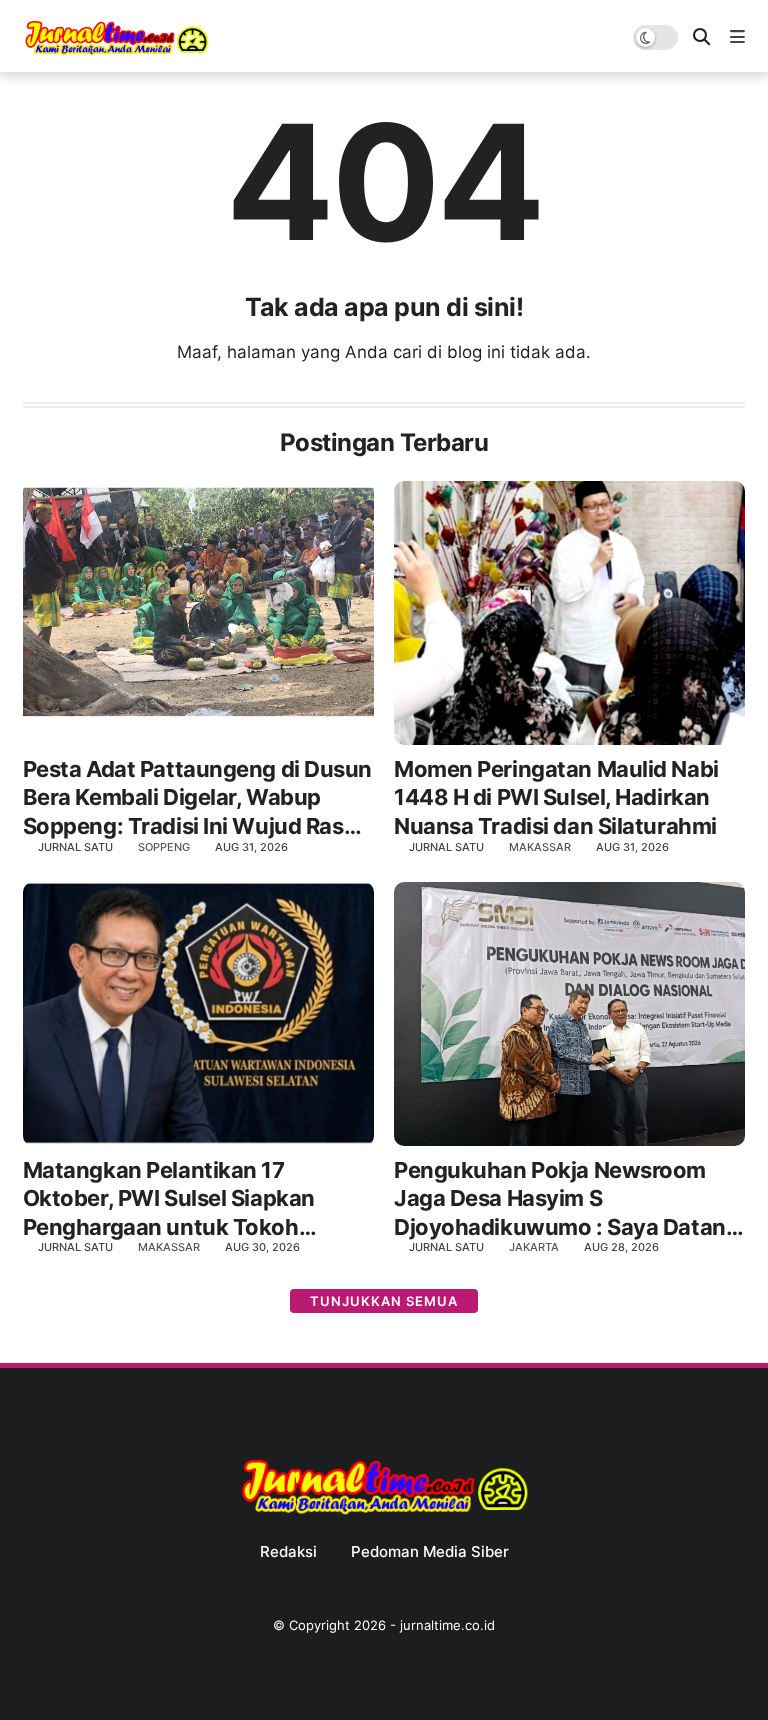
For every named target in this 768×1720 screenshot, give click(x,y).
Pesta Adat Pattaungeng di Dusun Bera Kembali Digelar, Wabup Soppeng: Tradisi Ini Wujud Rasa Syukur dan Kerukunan (197, 798)
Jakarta (534, 1247)
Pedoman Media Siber (430, 1552)
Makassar (540, 847)
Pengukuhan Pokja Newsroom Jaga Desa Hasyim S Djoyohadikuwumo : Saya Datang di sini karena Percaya (566, 1199)
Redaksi (288, 1552)
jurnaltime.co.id (447, 1625)
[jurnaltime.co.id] (116, 52)
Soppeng (164, 847)
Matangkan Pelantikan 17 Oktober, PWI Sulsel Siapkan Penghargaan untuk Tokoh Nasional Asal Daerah (169, 1199)
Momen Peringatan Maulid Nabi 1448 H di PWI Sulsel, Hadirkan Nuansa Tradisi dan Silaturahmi (556, 797)
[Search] (701, 37)
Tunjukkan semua (384, 1301)
